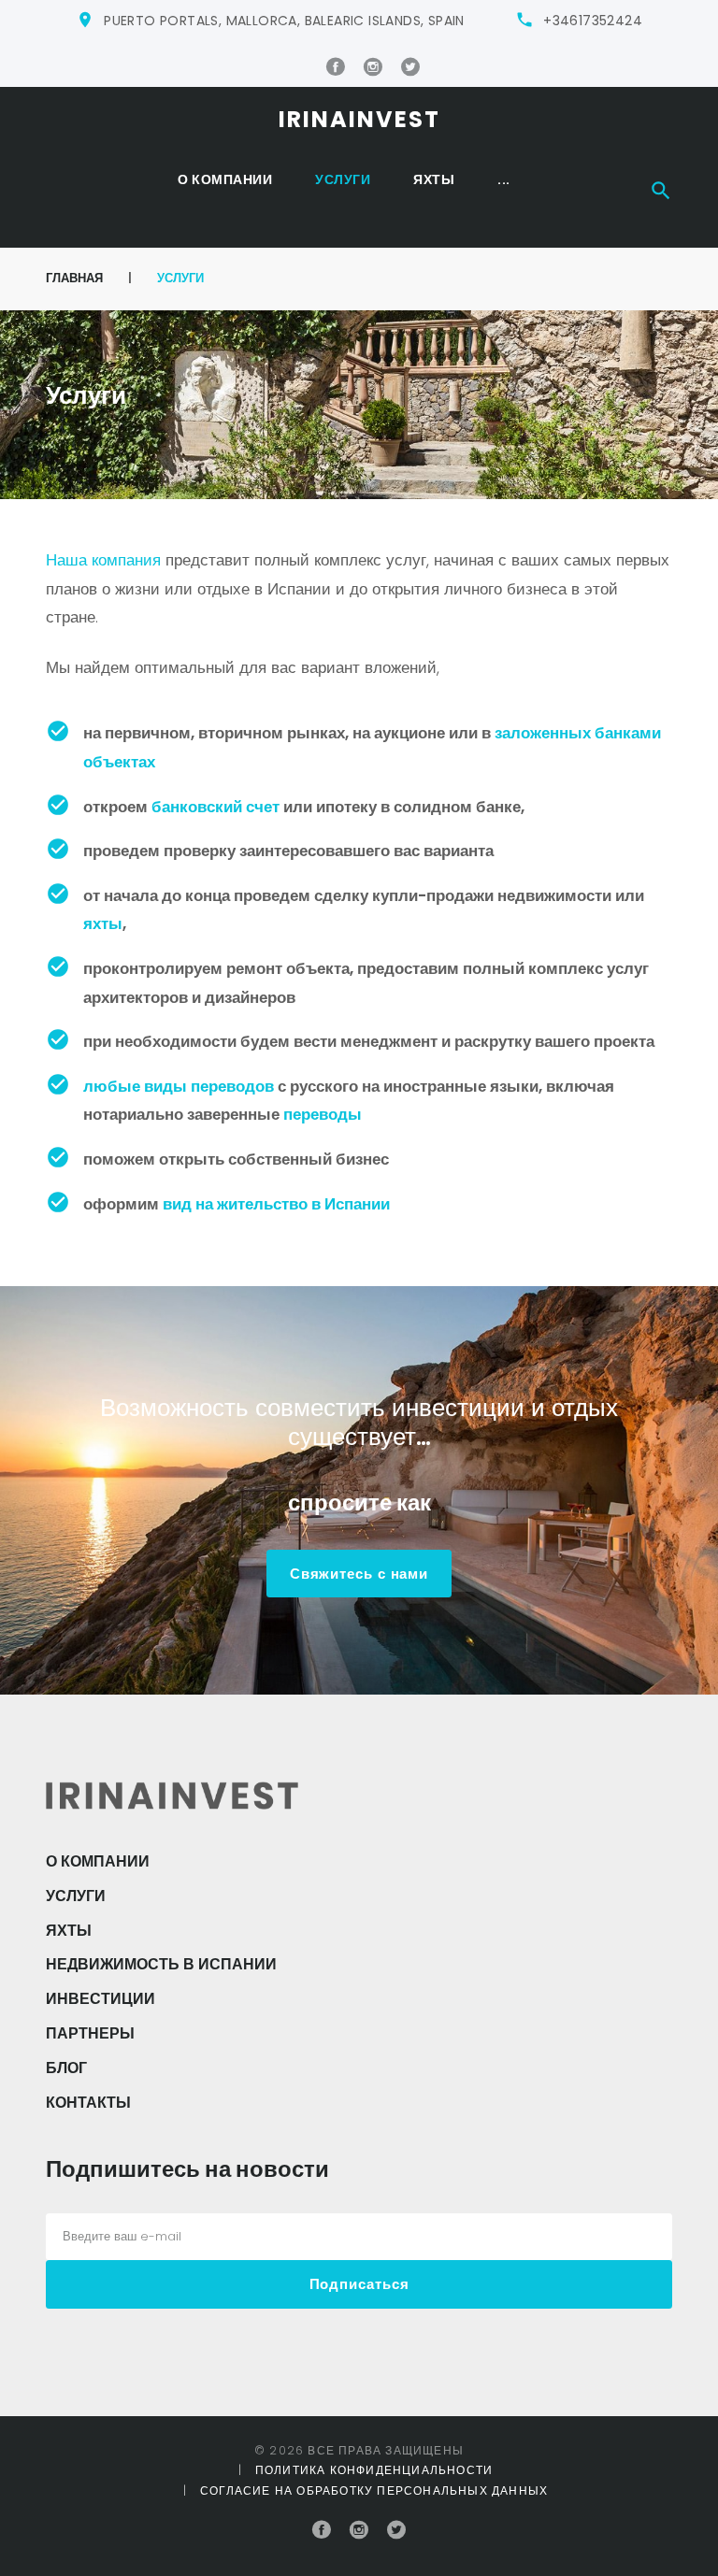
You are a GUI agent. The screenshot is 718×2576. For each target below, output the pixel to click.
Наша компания (103, 560)
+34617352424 (593, 21)
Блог (66, 2068)
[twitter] (410, 67)
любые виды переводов (179, 1086)
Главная (74, 278)
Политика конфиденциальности (374, 2470)
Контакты (88, 2103)
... (504, 179)
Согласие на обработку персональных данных (374, 2490)
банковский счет (215, 807)
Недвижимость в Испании (161, 1964)
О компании (225, 179)
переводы (323, 1114)
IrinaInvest (359, 119)
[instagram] (373, 67)
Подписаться (359, 2284)
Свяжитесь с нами (359, 1574)
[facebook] (336, 67)
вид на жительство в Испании (276, 1204)
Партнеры (90, 2033)
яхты (103, 923)
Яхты (434, 179)
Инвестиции (101, 1999)
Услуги (343, 179)
